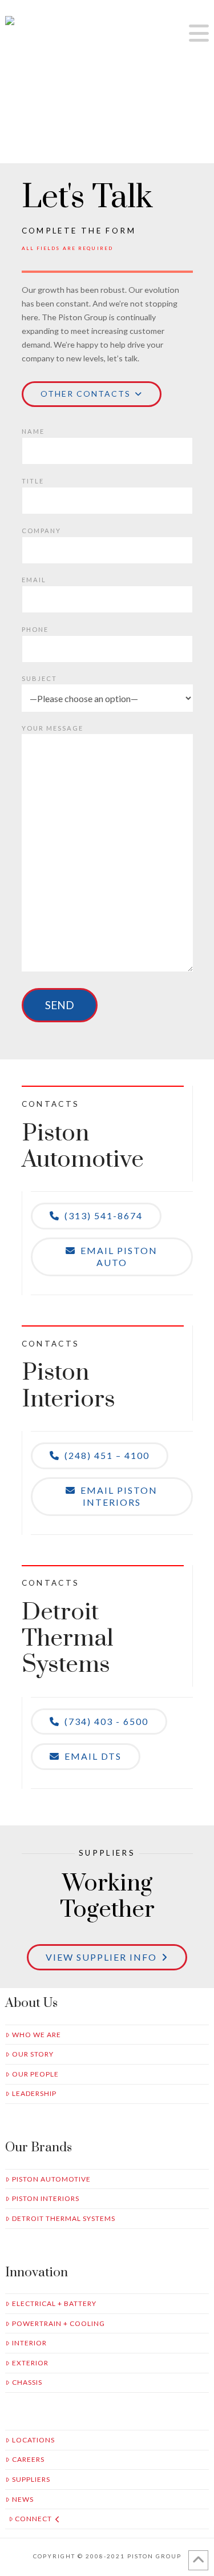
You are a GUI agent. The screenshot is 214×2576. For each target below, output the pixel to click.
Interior (29, 2343)
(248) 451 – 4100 (107, 1455)
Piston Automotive (51, 2179)
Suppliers (31, 2479)
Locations (33, 2440)
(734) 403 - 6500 (106, 1721)
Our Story (33, 2054)
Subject (39, 678)
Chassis (27, 2382)
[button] (199, 33)
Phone (35, 629)
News (23, 2499)
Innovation (37, 2273)
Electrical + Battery (54, 2303)
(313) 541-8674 (104, 1216)
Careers (28, 2459)
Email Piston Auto (119, 1256)
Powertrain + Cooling (58, 2323)
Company (41, 531)
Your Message (53, 728)
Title (33, 481)
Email (34, 580)
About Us (31, 2003)
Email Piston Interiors (119, 1496)
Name (33, 431)
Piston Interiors (46, 2198)
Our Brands (39, 2148)
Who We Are (37, 2035)
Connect (33, 2519)
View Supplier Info (101, 1957)
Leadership (34, 2093)
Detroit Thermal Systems (64, 2218)
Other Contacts (86, 394)
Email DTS (93, 1756)
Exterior (30, 2363)
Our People (35, 2074)
